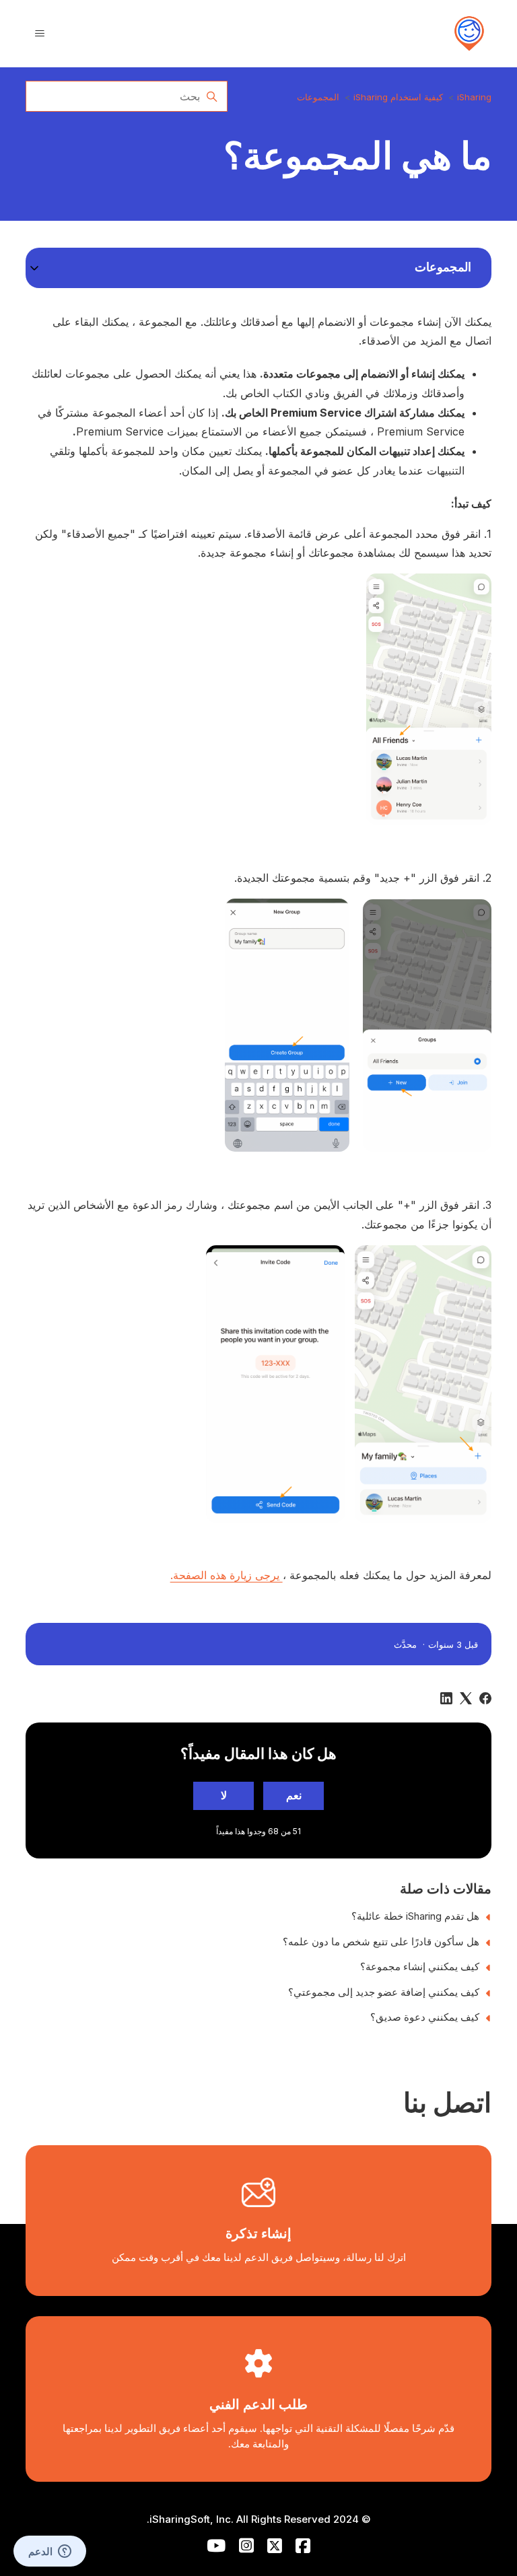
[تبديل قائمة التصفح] (40, 34)
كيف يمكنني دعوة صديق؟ (425, 2017)
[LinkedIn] (446, 1698)
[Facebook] (485, 1698)
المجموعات (318, 97)
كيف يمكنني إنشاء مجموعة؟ (420, 1966)
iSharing (474, 97)
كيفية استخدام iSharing (398, 97)
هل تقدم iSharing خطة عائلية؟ (415, 1916)
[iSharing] (469, 34)
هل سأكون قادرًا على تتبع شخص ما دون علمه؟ (381, 1942)
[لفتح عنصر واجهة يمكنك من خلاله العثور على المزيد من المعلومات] (50, 2552)
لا (224, 1795)
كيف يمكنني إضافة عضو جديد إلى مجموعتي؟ (384, 1992)
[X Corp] (466, 1698)
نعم (294, 1795)
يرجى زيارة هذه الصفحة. (227, 1575)
